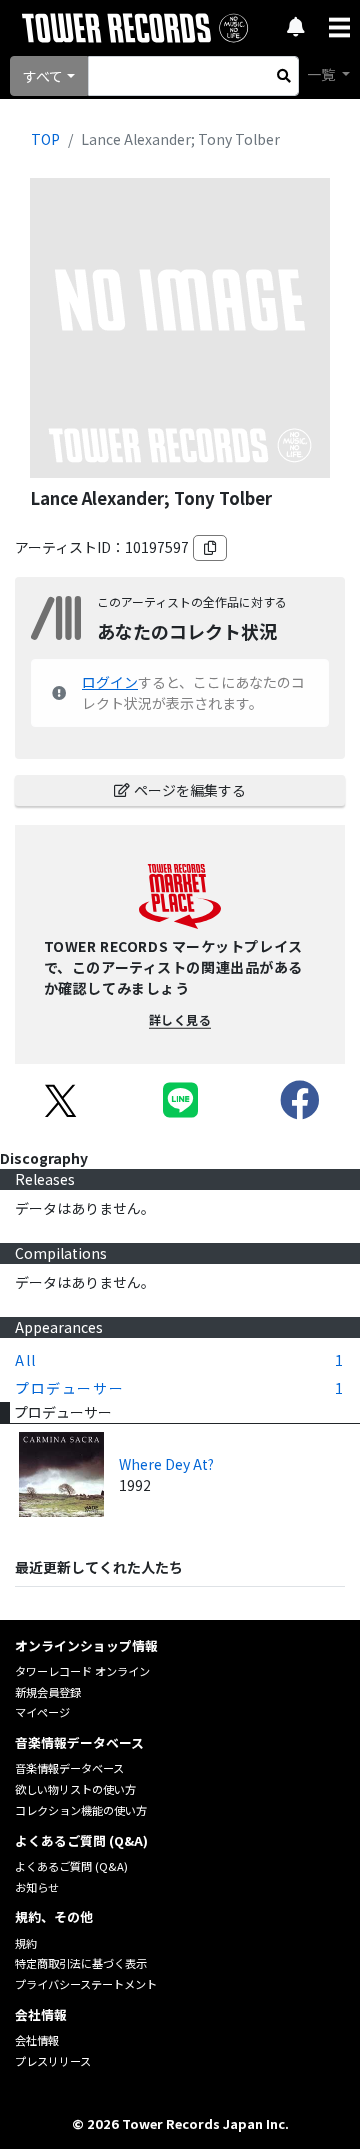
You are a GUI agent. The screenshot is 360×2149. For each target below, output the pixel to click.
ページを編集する (190, 790)
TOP (45, 139)
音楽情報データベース (69, 1768)
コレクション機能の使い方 (81, 1810)
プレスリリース (53, 2061)
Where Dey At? (166, 1464)
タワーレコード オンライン (82, 1671)
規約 (26, 1943)
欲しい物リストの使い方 (75, 1789)
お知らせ (37, 1887)
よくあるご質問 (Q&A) (71, 1866)
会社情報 (37, 2040)
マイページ (42, 1712)
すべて (43, 76)
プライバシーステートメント (86, 1984)
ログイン (110, 682)
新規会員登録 (48, 1692)
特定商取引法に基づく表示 (81, 1963)
